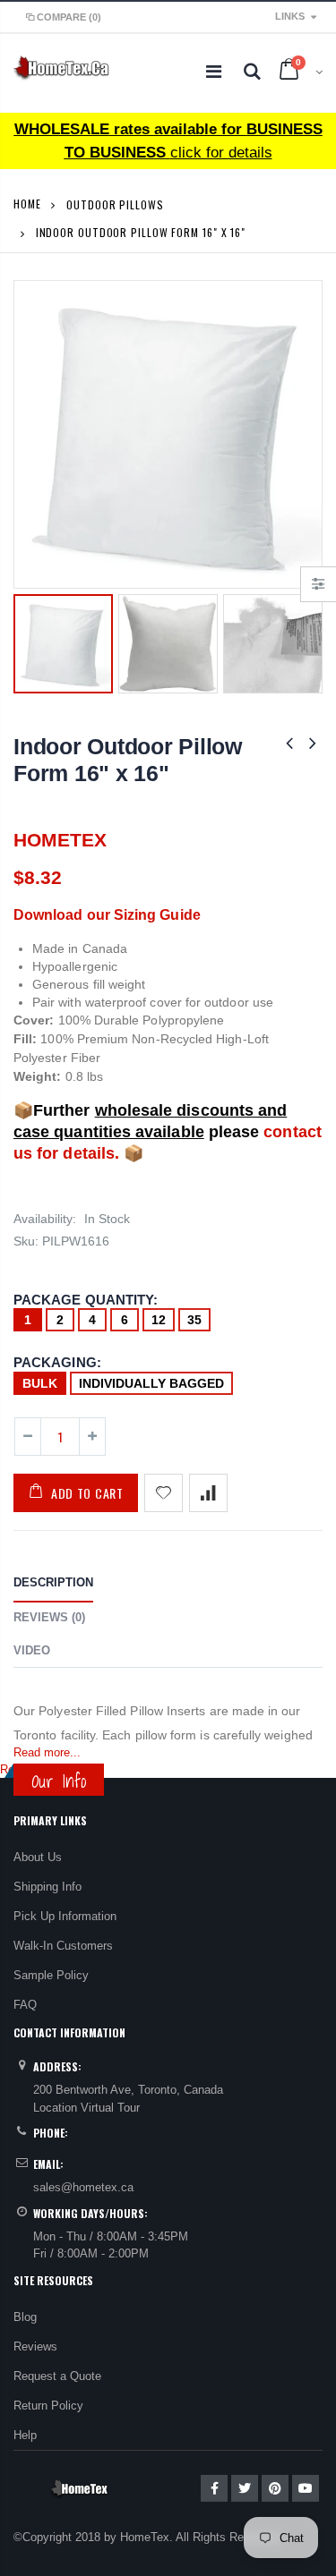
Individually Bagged (151, 1383)
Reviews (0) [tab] (49, 1617)
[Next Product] (313, 743)
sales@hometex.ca (83, 2187)
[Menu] (214, 72)
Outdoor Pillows (115, 204)
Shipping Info (47, 1887)
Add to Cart (87, 1493)
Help (25, 2435)
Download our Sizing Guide (107, 915)
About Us (38, 1857)
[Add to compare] (208, 1493)
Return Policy (48, 2406)
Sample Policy (51, 1975)
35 (194, 1320)
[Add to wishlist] (164, 1493)
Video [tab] (32, 1650)
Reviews (35, 2346)
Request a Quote (57, 2376)
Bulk (40, 1383)
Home (27, 204)
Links (290, 16)
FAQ (25, 2005)
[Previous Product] (289, 743)
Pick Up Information (65, 1916)
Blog (25, 2317)
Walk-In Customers (63, 1946)
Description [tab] (53, 1582)
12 (159, 1320)
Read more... (47, 1752)
